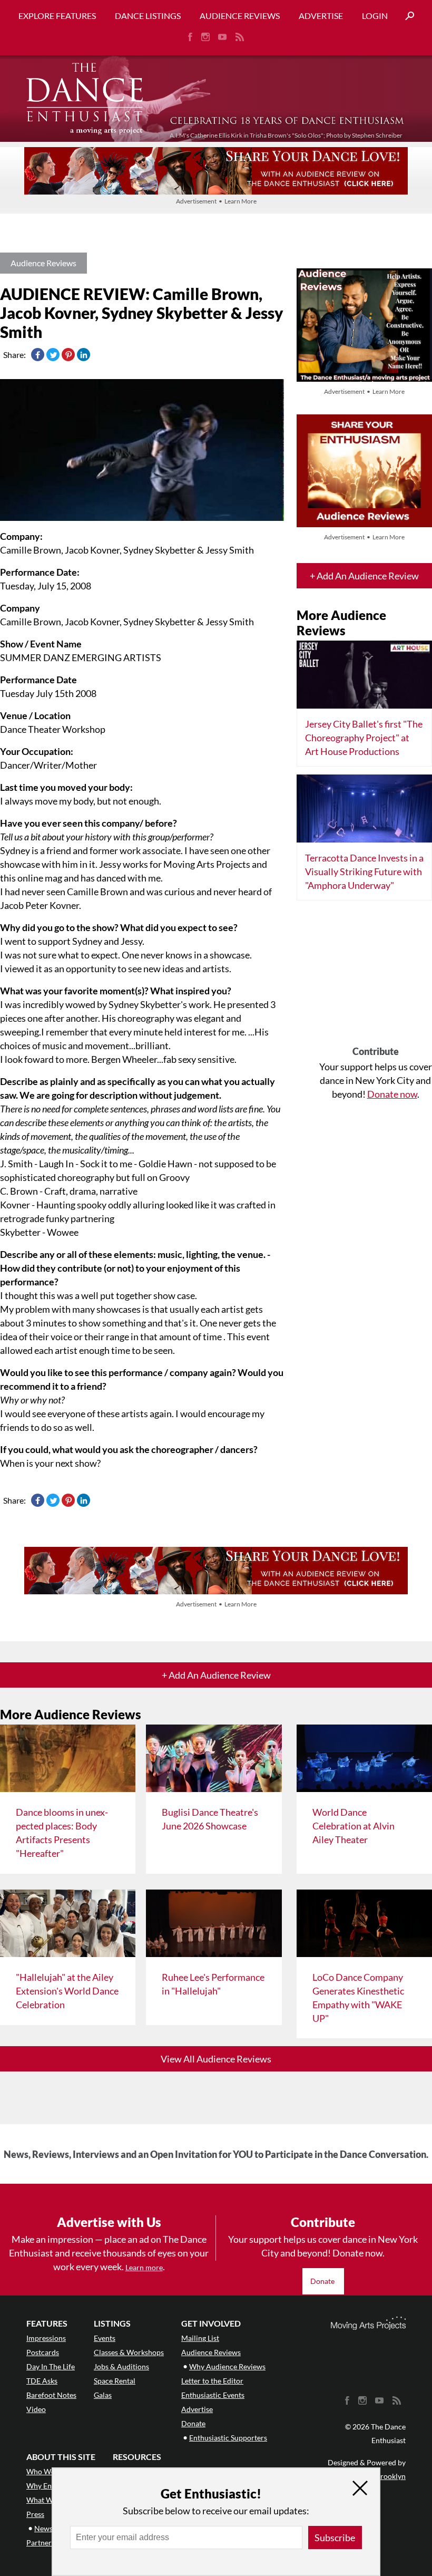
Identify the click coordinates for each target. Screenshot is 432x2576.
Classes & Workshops (129, 2352)
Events (105, 2338)
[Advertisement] (376, 977)
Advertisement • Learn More (216, 201)
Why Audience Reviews (227, 2366)
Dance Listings (148, 16)
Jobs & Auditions (121, 2366)
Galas (103, 2395)
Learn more (144, 2267)
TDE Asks (42, 2381)
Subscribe (335, 2538)
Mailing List (200, 2338)
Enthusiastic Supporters (228, 2438)
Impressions (46, 2338)
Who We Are (47, 2471)
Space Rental (115, 2381)
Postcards (43, 2352)
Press (35, 2514)
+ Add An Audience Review (364, 576)
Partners (41, 2543)
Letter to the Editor (212, 2381)
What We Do (47, 2500)
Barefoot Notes (51, 2395)
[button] (406, 16)
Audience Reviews (240, 16)
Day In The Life (51, 2366)
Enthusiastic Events (213, 2395)
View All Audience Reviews (216, 2059)
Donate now (392, 1094)
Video (36, 2409)
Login (375, 16)
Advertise (321, 16)
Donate (323, 2281)
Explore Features (57, 16)
